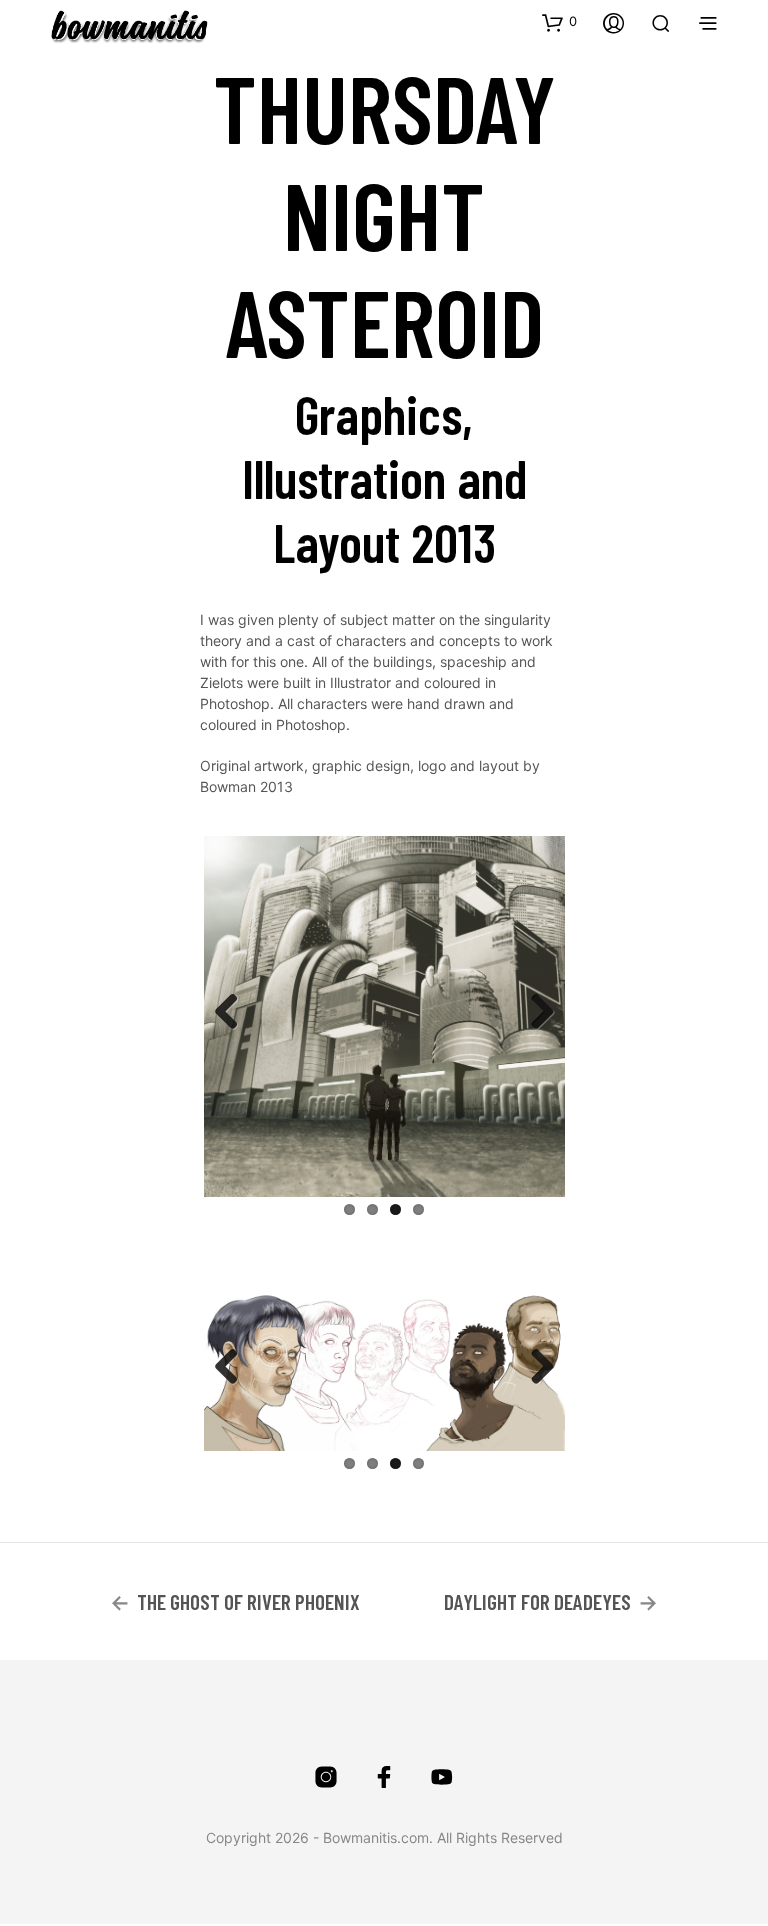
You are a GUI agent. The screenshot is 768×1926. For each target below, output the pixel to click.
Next (535, 1013)
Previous (234, 1013)
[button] (559, 22)
